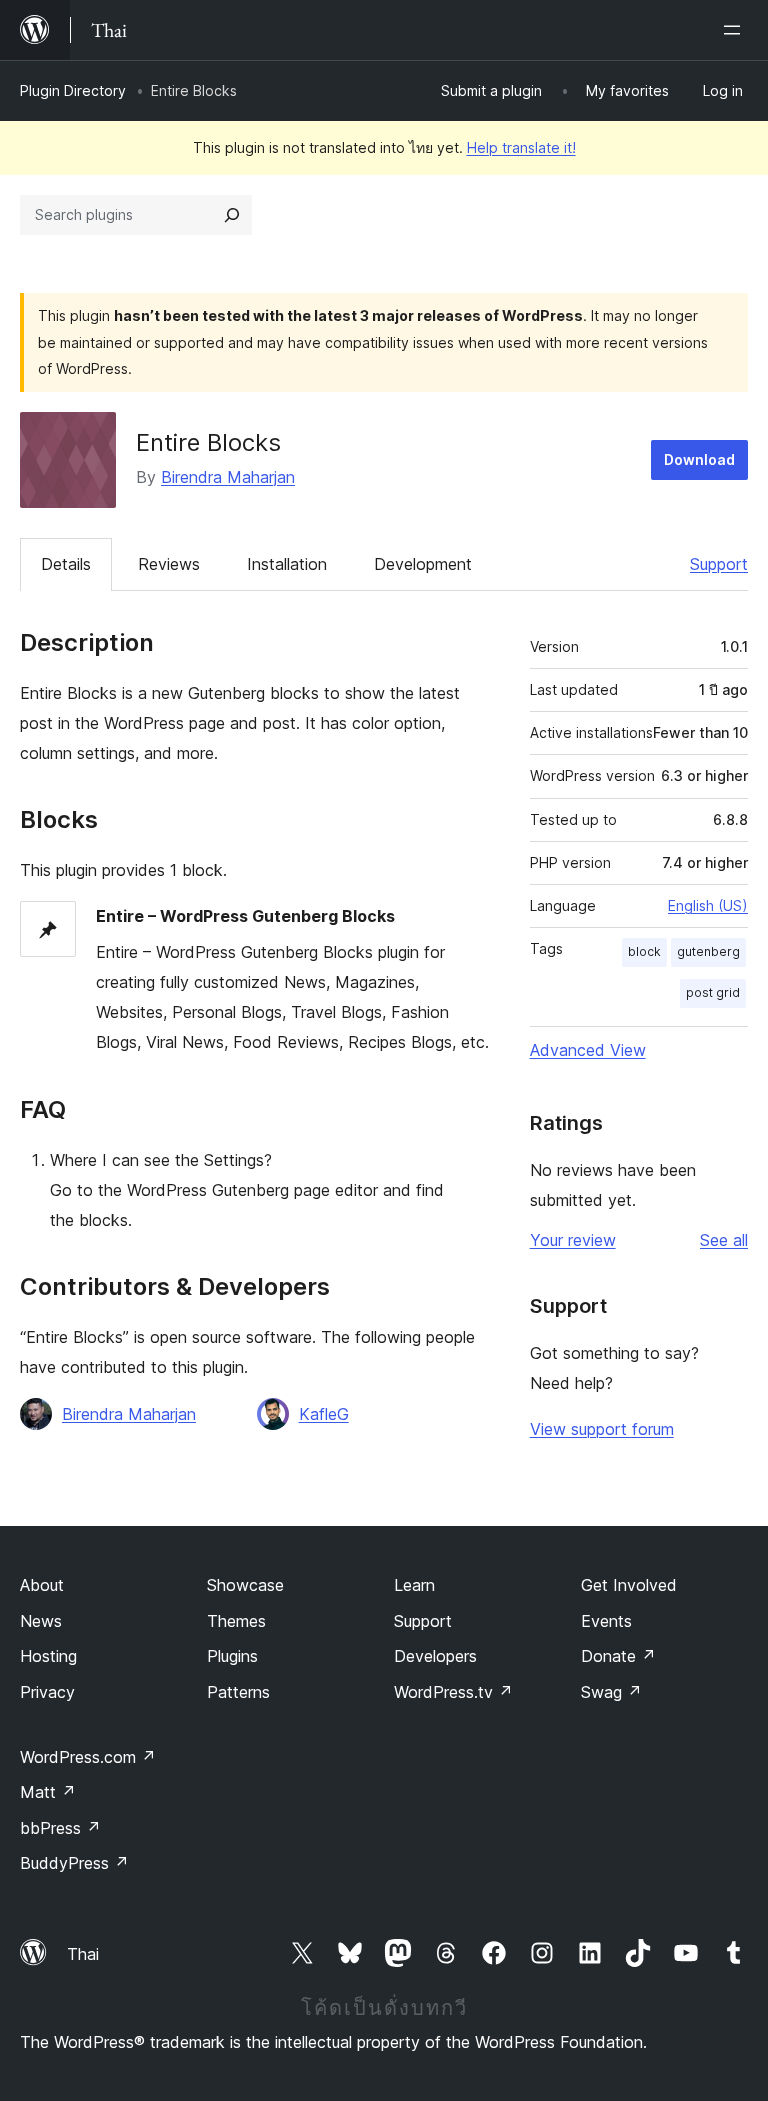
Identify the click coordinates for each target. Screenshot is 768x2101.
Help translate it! (521, 147)
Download (699, 459)
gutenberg (708, 951)
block (644, 951)
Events (606, 1621)
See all (724, 1240)
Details (66, 564)
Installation (287, 564)
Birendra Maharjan (228, 477)
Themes (236, 1621)
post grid (713, 992)
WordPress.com (88, 1757)
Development (423, 564)
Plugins (232, 1656)
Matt (48, 1792)
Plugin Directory (73, 90)
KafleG (324, 1414)
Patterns (238, 1692)
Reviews (169, 564)
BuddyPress (74, 1863)
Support (719, 564)
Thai (83, 1954)
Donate (618, 1656)
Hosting (48, 1656)
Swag (611, 1692)
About (42, 1585)
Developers (435, 1656)
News (41, 1621)
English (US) (708, 905)
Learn (414, 1585)
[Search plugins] (232, 215)
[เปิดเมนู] (736, 30)
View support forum (602, 1429)
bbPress (60, 1828)
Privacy (47, 1692)
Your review (573, 1240)
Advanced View (588, 1050)
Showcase (245, 1585)
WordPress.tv (453, 1692)
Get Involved (629, 1585)
